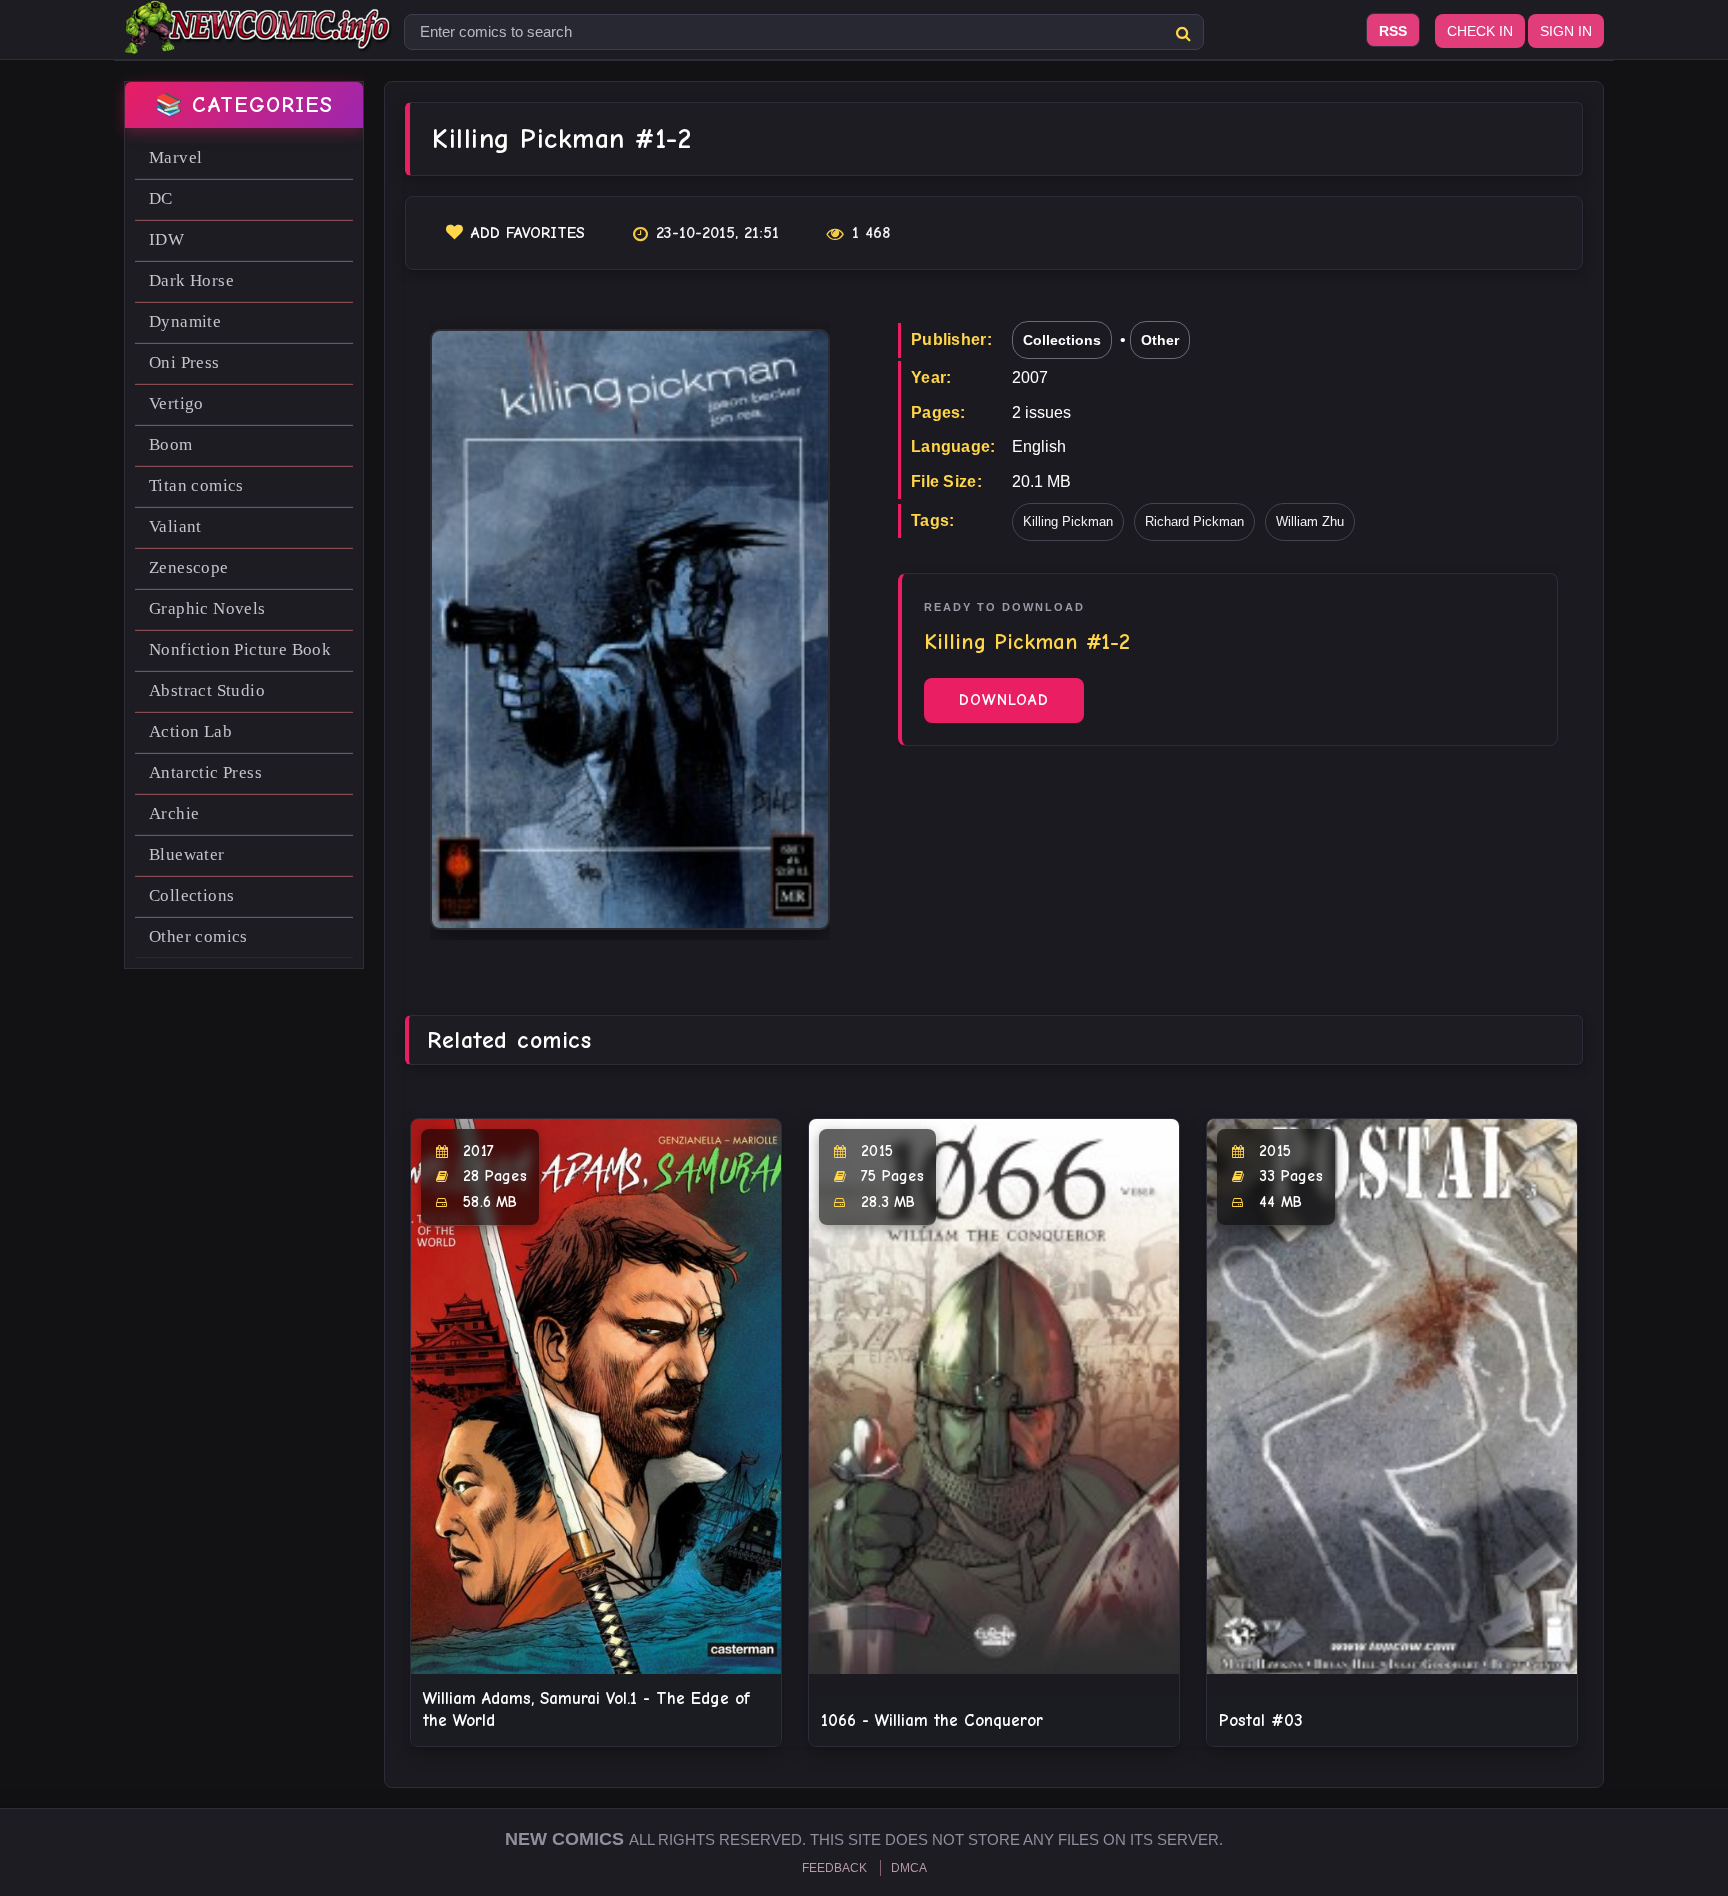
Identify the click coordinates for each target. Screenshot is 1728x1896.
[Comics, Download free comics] (259, 40)
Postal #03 (1261, 1720)
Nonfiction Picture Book (240, 649)
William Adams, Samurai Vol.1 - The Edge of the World (586, 1709)
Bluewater (187, 854)
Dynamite (185, 321)
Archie (174, 813)
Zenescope (189, 567)
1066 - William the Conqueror (932, 1720)
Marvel (175, 157)
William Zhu (1310, 521)
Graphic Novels (207, 608)
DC (161, 198)
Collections (191, 895)
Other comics (198, 936)
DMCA (909, 1868)
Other (1160, 340)
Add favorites (528, 233)
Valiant (175, 526)
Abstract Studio (207, 690)
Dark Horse (191, 280)
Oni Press (184, 362)
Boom (171, 444)
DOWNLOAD (1004, 700)
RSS (1393, 31)
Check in (1480, 31)
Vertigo (176, 403)
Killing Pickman (1068, 521)
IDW (166, 239)
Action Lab (190, 731)
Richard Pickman (1194, 521)
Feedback (834, 1868)
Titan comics (196, 485)
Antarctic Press (205, 772)
